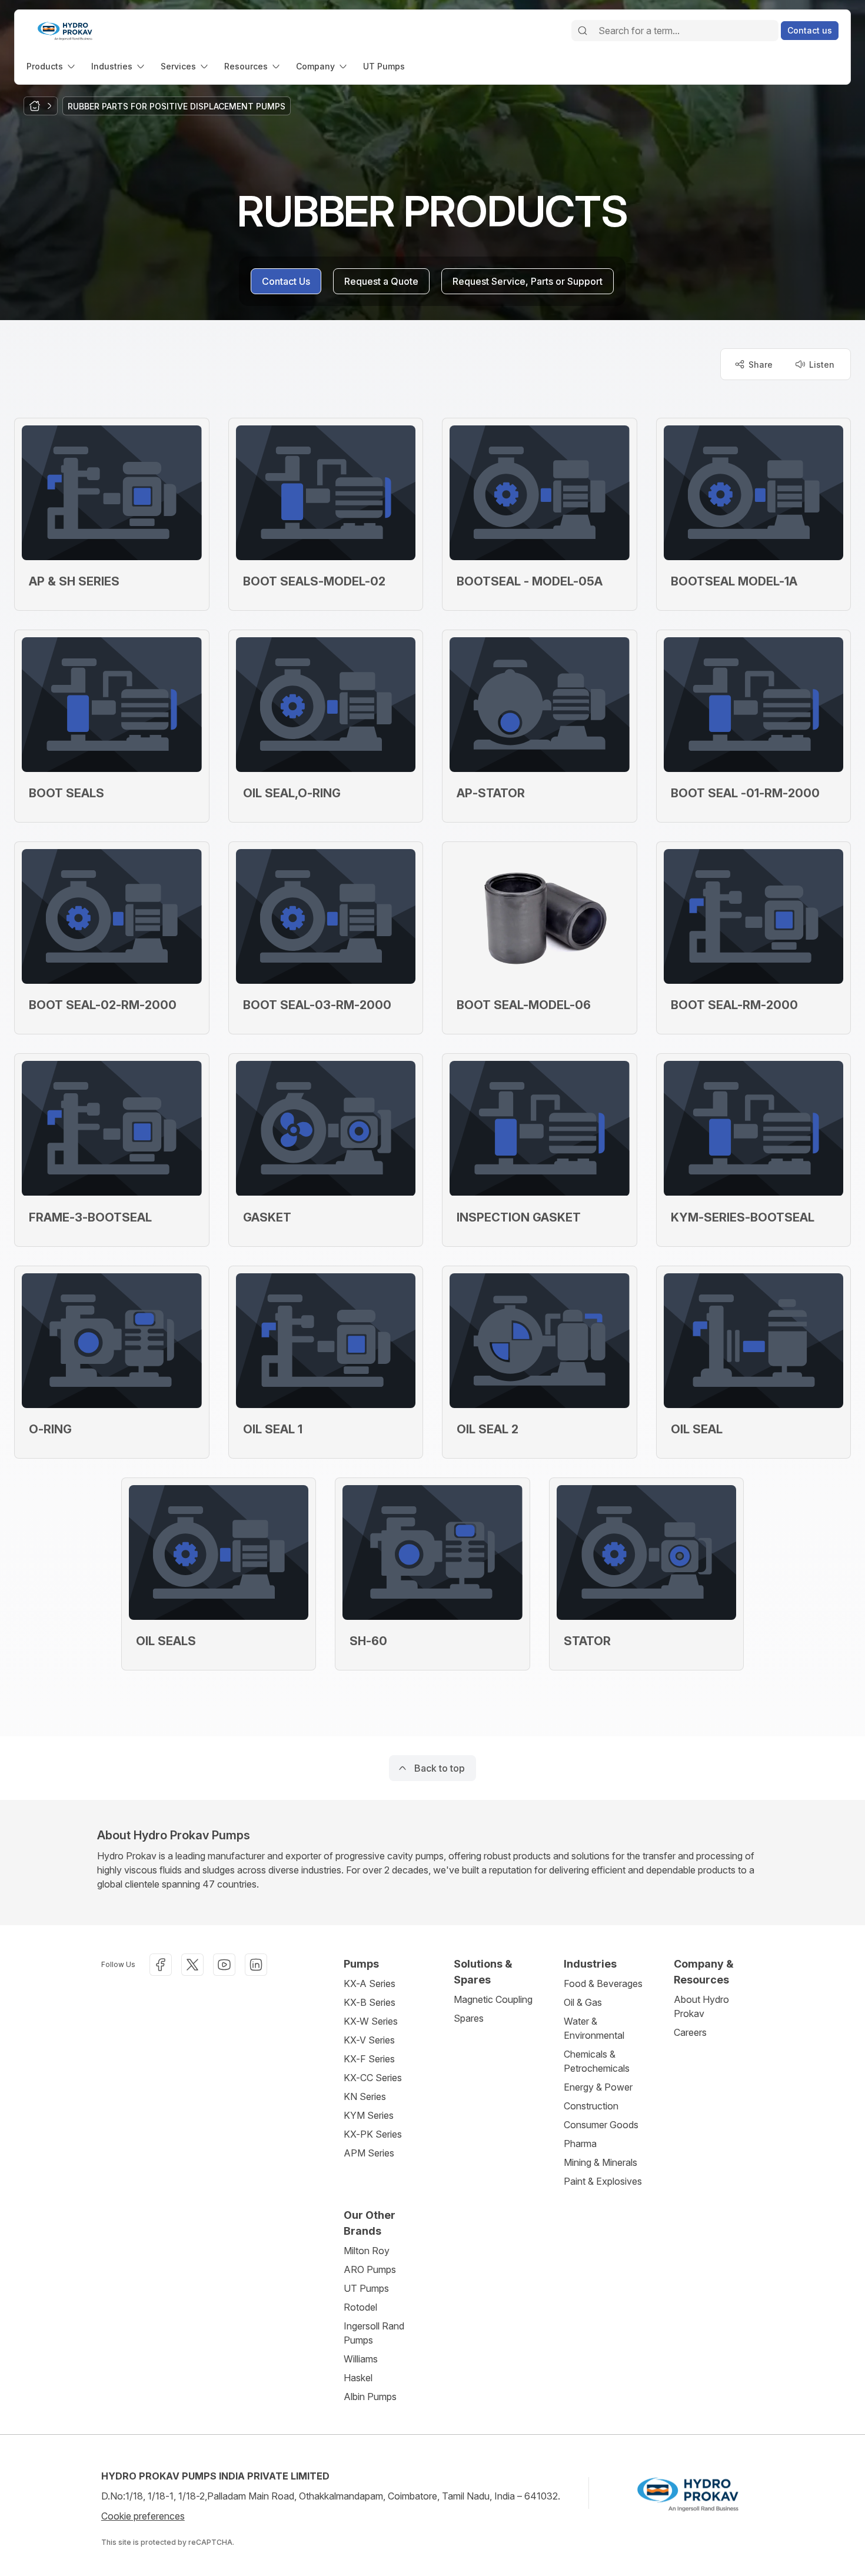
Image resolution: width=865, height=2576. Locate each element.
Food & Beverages (603, 1983)
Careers (690, 2032)
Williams (361, 2359)
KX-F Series (369, 2059)
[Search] (583, 31)
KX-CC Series (373, 2078)
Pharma (580, 2144)
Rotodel (360, 2307)
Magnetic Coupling (493, 1999)
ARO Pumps (370, 2269)
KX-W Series (371, 2021)
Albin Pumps (370, 2397)
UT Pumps (366, 2288)
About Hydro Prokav (701, 2006)
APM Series (369, 2153)
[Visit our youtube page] (224, 1965)
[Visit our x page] (192, 1965)
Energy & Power (598, 2087)
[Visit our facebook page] (161, 1965)
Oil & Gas (583, 2002)
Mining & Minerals (600, 2162)
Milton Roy (367, 2251)
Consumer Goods (601, 2125)
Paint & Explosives (603, 2181)
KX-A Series (370, 1983)
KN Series (365, 2096)
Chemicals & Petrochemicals (597, 2061)
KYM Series (369, 2115)
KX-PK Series (373, 2134)
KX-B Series (370, 2002)
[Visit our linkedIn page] (256, 1965)
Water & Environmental (594, 2028)
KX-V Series (369, 2040)
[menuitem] (52, 66)
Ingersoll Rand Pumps (374, 2333)
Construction (591, 2106)
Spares (469, 2018)
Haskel (358, 2378)
